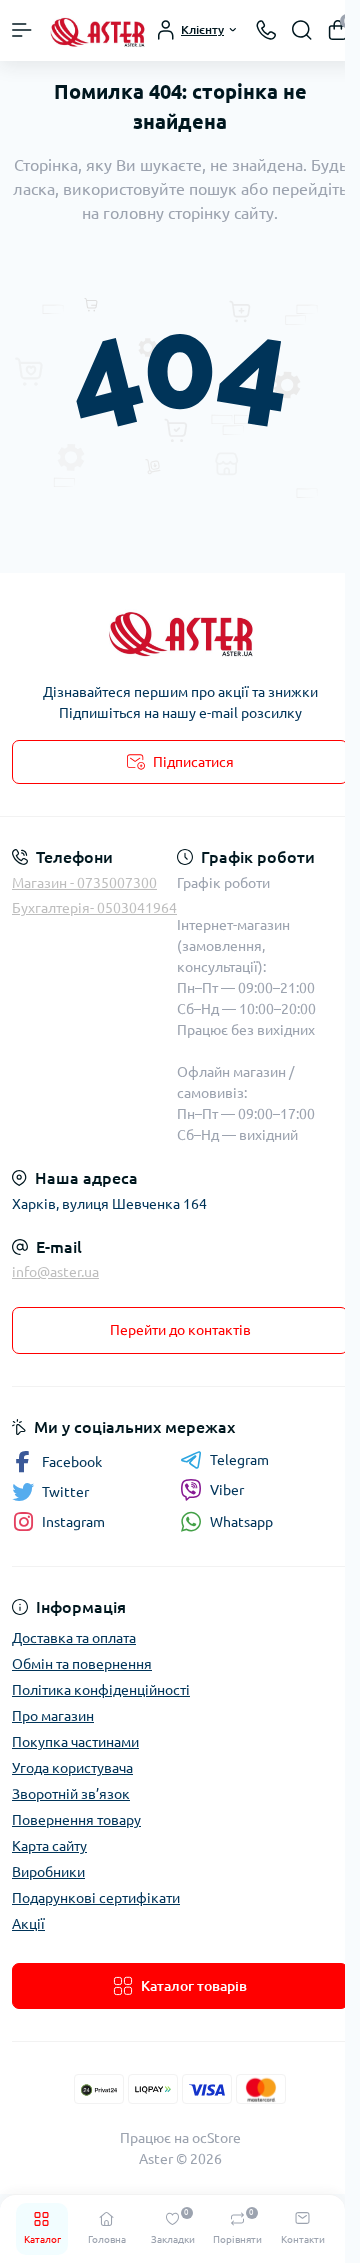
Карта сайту (49, 1846)
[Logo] (97, 30)
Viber (227, 1490)
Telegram (239, 1460)
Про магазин (53, 1716)
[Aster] (180, 631)
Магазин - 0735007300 (84, 883)
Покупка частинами (75, 1742)
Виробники (48, 1872)
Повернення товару (76, 1820)
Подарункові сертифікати (96, 1898)
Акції (28, 1924)
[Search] (302, 30)
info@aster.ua (55, 1272)
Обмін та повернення (82, 1664)
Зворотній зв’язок (71, 1794)
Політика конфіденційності (101, 1690)
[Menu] (22, 30)
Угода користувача (72, 1768)
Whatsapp (241, 1522)
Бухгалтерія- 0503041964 (94, 908)
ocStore (216, 2138)
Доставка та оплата (74, 1638)
